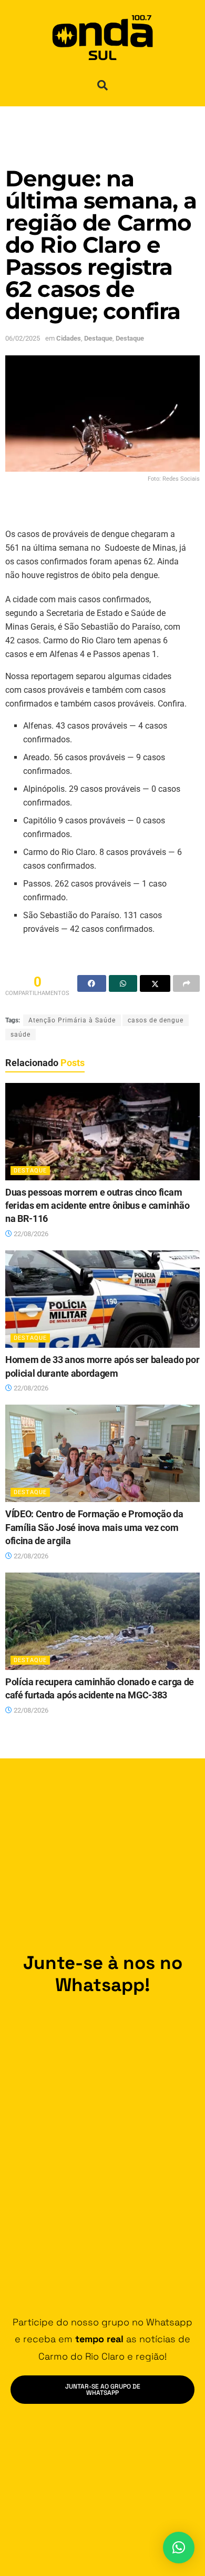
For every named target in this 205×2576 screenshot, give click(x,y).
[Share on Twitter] (155, 983)
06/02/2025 (23, 338)
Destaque (98, 338)
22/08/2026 (30, 1234)
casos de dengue (156, 1020)
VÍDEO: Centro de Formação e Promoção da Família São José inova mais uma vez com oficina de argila (94, 1527)
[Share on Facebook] (92, 983)
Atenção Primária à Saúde (72, 1020)
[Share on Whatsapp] (123, 983)
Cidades (69, 338)
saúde (20, 1035)
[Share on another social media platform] (186, 983)
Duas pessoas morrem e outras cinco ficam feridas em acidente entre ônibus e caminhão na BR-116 (97, 1206)
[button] (102, 85)
